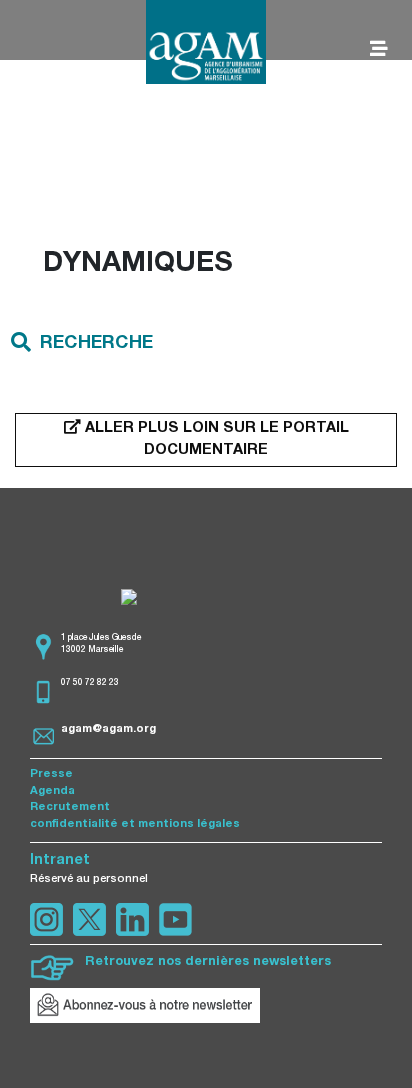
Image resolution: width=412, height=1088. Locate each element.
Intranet (60, 861)
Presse (51, 774)
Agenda (52, 791)
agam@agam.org (108, 729)
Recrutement (70, 807)
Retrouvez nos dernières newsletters (208, 962)
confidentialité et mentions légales (135, 824)
